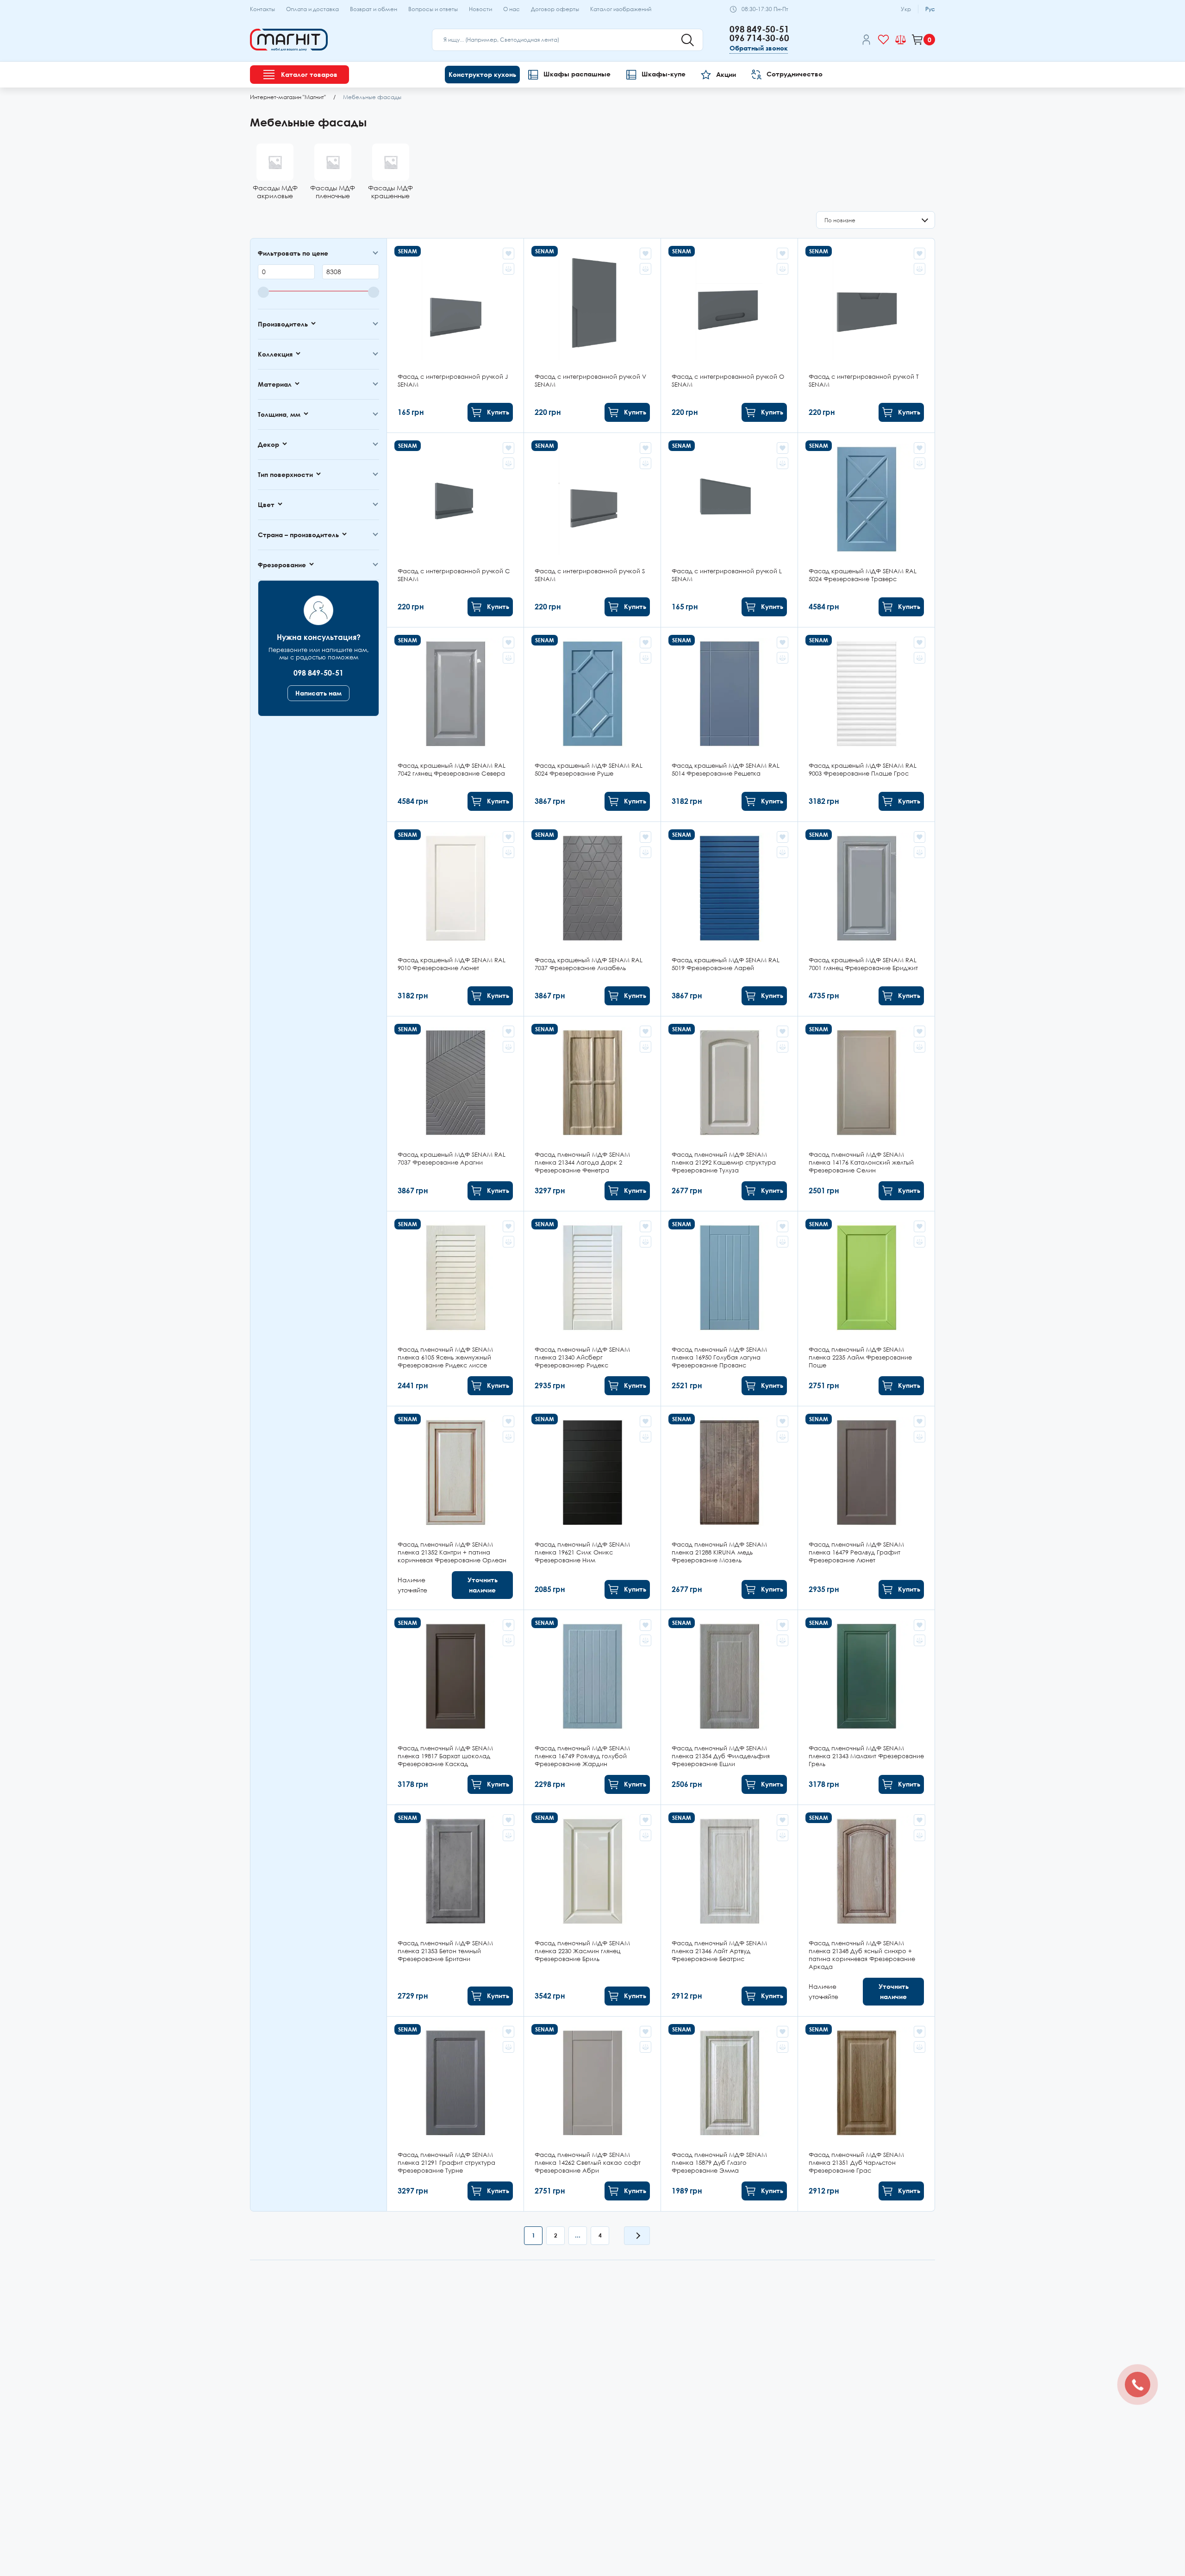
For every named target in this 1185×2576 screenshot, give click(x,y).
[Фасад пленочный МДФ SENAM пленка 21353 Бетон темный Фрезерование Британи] (455, 1911)
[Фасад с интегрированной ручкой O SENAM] (729, 335)
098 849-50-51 (759, 29)
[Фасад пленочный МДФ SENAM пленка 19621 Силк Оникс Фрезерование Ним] (592, 1508)
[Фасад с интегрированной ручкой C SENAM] (455, 530)
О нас (511, 9)
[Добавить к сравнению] (508, 269)
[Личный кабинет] (866, 41)
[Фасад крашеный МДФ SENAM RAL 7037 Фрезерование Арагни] (455, 1114)
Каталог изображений (621, 9)
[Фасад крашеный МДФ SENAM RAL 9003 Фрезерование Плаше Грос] (866, 724)
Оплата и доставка (312, 9)
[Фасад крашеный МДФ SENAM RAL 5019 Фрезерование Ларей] (729, 919)
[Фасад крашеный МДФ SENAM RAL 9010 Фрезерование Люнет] (455, 919)
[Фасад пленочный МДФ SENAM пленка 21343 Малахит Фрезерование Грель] (866, 1707)
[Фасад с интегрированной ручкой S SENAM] (592, 530)
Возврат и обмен (374, 9)
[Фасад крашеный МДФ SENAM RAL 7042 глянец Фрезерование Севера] (455, 724)
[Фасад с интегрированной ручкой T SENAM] (866, 335)
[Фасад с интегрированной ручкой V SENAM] (592, 335)
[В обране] (508, 254)
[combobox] (876, 220)
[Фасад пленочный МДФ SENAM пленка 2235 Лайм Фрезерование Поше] (866, 1309)
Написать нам (318, 693)
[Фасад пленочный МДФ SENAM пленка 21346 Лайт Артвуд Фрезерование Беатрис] (729, 1911)
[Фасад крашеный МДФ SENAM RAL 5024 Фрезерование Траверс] (866, 530)
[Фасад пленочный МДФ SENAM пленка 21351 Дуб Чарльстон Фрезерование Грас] (866, 2114)
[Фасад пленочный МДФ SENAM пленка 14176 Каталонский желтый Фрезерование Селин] (866, 1114)
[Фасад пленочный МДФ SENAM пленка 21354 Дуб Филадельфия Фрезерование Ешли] (729, 1707)
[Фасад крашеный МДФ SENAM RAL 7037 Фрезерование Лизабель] (592, 919)
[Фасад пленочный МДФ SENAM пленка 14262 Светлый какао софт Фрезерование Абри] (592, 2114)
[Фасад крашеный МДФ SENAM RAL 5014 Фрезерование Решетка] (729, 724)
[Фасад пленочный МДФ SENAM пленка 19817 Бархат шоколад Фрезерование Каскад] (455, 1707)
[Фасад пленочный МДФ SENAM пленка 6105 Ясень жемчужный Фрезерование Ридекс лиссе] (455, 1309)
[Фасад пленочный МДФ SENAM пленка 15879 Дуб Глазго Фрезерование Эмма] (729, 2114)
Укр (906, 9)
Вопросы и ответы (433, 9)
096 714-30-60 (759, 38)
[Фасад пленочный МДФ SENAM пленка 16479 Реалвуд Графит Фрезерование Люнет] (866, 1508)
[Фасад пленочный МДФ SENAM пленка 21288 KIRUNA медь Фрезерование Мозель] (729, 1508)
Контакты (262, 9)
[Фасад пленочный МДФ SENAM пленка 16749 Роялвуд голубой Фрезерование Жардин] (592, 1707)
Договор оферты (555, 9)
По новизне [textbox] (840, 220)
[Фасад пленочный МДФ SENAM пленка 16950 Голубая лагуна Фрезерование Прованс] (729, 1309)
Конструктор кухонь (482, 74)
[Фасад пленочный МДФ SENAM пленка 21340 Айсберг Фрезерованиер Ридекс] (592, 1309)
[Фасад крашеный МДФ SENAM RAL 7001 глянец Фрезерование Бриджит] (866, 919)
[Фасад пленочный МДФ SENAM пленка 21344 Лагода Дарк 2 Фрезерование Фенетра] (592, 1114)
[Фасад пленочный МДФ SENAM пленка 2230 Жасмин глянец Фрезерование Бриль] (592, 1911)
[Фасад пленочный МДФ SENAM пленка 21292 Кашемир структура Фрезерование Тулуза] (729, 1114)
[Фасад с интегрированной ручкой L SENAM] (729, 530)
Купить (498, 412)
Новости (480, 9)
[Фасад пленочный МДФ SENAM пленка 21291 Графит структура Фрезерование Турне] (455, 2114)
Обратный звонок (759, 48)
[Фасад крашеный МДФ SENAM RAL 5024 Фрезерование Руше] (592, 724)
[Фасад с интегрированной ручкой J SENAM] (455, 335)
